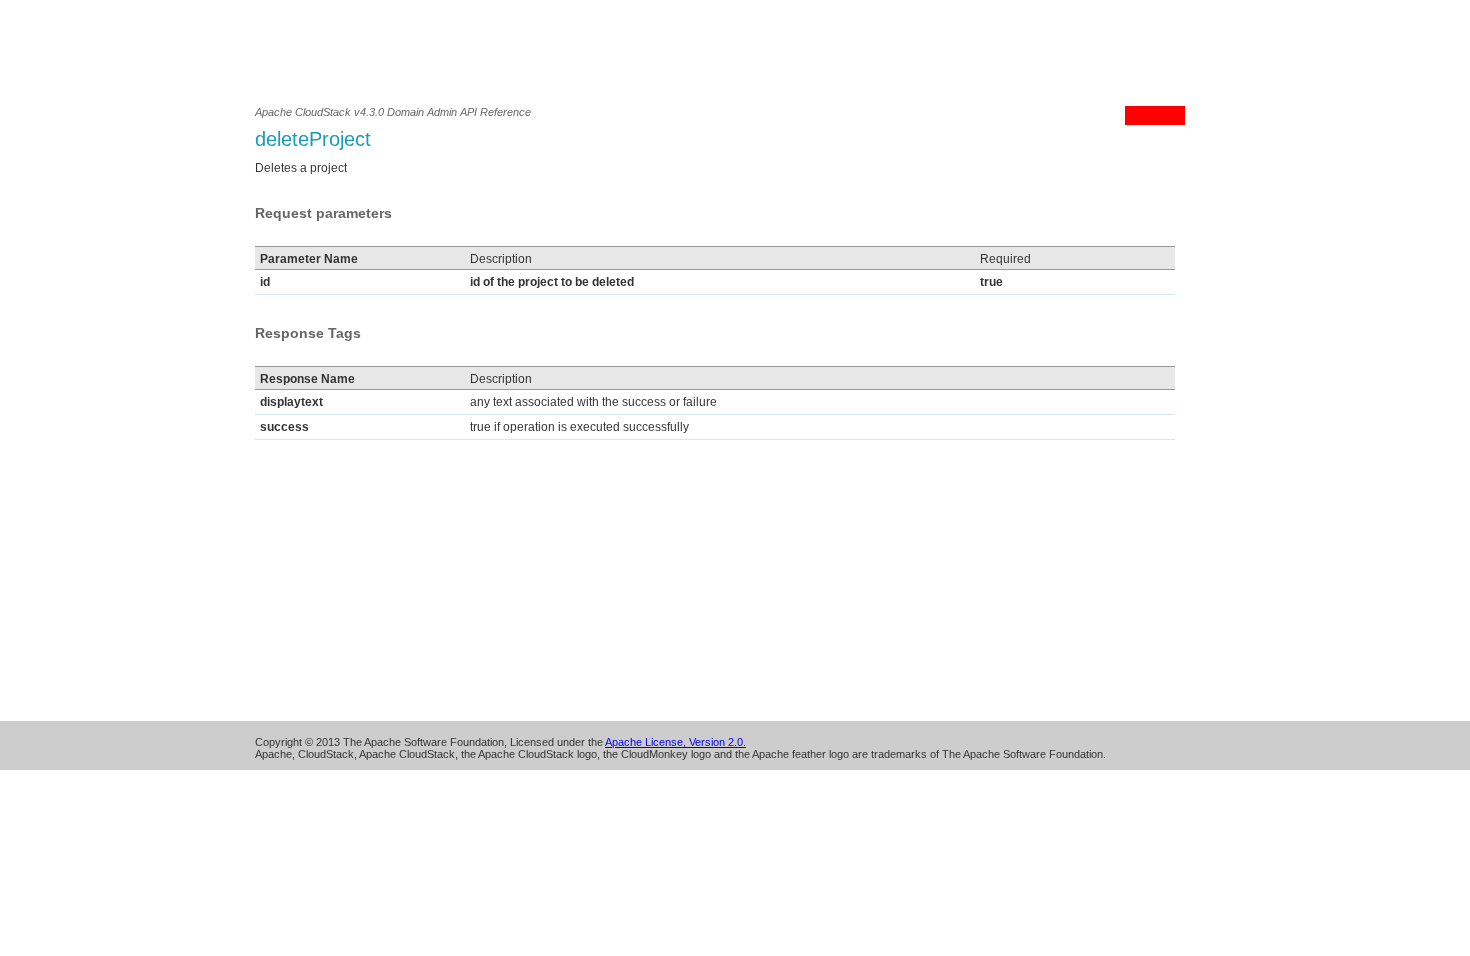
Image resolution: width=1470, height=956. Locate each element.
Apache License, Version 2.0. (675, 742)
